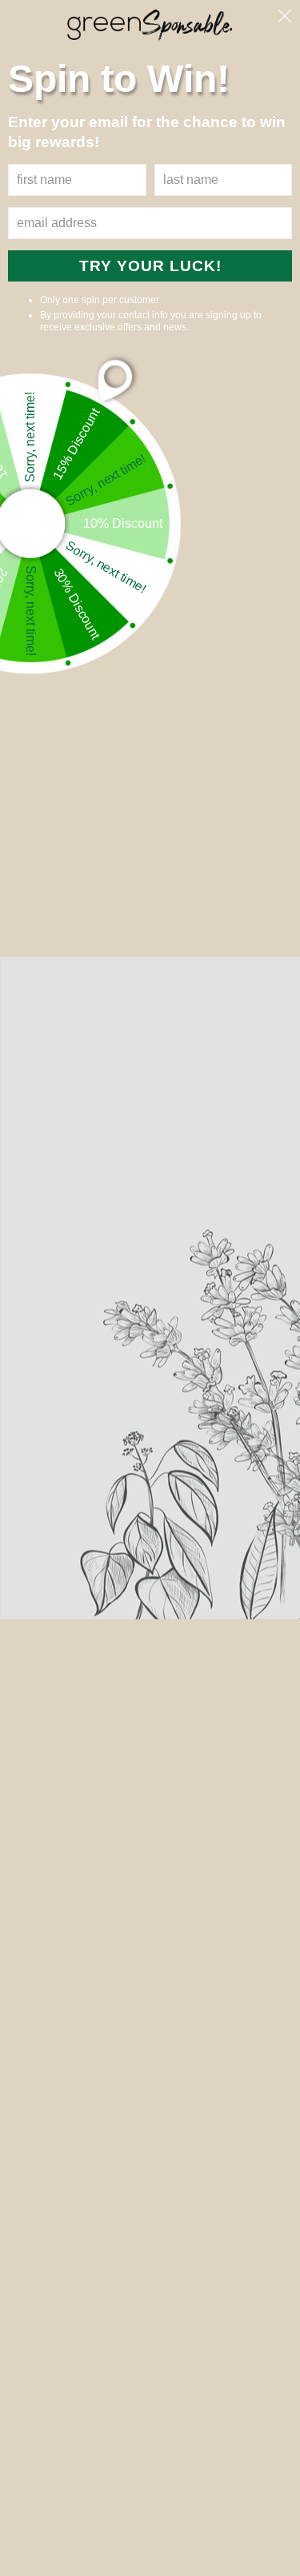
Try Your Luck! (150, 266)
